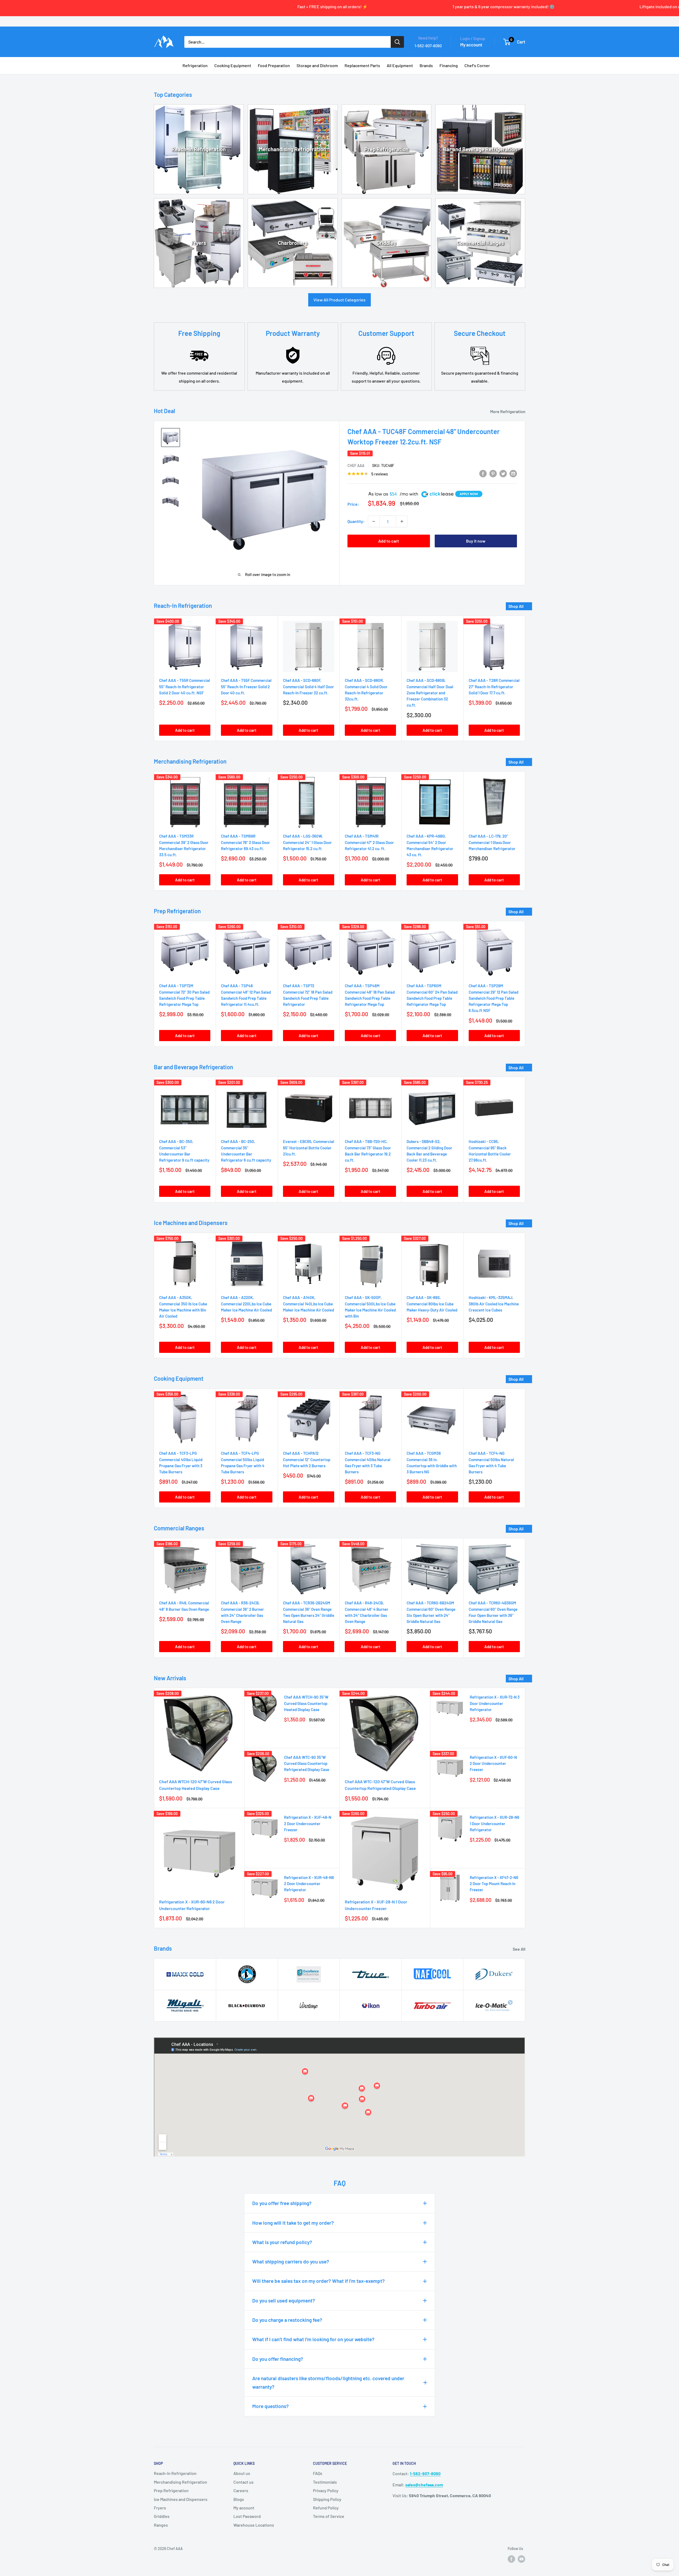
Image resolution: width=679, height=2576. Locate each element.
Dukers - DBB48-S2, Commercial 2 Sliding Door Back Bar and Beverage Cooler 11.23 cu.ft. (429, 1151)
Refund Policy (326, 2508)
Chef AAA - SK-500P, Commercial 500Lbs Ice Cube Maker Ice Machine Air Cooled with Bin (370, 1307)
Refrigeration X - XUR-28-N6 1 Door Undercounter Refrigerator (495, 1823)
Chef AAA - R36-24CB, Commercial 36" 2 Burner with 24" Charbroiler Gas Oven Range (242, 1612)
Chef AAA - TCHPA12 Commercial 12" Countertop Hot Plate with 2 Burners (307, 1460)
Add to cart (389, 541)
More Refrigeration (508, 411)
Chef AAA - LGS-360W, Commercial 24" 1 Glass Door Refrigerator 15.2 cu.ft (307, 842)
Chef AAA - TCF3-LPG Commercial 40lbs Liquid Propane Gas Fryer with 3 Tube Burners (181, 1463)
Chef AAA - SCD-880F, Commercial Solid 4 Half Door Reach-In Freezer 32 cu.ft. (308, 687)
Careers (241, 2490)
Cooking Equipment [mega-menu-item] (233, 65)
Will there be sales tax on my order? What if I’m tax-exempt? (319, 2281)
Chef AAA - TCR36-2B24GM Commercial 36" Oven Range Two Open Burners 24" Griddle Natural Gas (309, 1612)
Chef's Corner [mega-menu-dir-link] (477, 65)
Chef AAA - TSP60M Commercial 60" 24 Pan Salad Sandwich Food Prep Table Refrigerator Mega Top (432, 995)
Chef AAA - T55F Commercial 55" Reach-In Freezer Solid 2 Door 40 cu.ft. (246, 687)
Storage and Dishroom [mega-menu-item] (317, 65)
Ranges (161, 2525)
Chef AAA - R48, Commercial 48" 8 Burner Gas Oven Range (184, 1606)
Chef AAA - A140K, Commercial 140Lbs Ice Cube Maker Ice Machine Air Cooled (308, 1304)
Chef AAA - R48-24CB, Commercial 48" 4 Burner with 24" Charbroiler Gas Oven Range (367, 1612)
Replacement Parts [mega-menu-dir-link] (362, 65)
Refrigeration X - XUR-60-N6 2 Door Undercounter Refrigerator (192, 1905)
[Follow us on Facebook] (511, 2559)
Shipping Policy (327, 2499)
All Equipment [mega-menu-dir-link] (400, 65)
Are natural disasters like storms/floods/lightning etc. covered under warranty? (328, 2382)
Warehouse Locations (254, 2525)
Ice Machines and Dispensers (181, 2499)
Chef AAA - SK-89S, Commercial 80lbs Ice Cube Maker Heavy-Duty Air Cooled (432, 1304)
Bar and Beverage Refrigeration (480, 149)
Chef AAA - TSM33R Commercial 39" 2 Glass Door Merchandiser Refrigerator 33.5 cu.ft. (184, 845)
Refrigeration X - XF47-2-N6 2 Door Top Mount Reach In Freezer (494, 1884)
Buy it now (476, 541)
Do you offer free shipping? (282, 2203)
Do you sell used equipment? (284, 2300)
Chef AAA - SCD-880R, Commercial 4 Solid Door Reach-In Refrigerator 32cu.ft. (366, 690)
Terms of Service (329, 2516)
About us (242, 2473)
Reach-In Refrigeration (199, 149)
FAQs (318, 2473)
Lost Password (247, 2516)
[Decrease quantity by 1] (374, 521)
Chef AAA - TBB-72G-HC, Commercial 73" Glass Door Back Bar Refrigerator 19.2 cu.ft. (368, 1151)
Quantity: (356, 521)
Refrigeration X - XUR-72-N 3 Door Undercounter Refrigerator (495, 1703)
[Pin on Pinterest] (493, 473)
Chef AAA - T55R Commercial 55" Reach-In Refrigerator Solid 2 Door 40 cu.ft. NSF (185, 687)
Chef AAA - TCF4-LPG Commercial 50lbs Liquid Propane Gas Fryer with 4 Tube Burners (243, 1463)
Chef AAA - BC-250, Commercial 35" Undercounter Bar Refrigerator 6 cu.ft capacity (246, 1151)
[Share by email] (513, 473)
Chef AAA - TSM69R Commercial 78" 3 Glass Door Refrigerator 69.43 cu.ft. (245, 842)
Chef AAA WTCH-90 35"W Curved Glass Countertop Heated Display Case (306, 1703)
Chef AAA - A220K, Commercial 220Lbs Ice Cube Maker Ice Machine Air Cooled (246, 1304)
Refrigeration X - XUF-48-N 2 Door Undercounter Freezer (308, 1823)
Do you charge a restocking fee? (287, 2320)
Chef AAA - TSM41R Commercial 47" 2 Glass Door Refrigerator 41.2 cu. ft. (369, 842)
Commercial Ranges (480, 243)
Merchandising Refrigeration (293, 149)
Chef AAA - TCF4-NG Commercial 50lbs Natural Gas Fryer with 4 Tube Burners (491, 1463)
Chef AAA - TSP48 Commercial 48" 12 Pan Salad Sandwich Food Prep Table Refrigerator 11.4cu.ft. (246, 995)
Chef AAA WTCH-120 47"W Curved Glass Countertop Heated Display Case (196, 1785)
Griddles (386, 243)
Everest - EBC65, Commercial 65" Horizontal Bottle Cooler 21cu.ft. (309, 1148)
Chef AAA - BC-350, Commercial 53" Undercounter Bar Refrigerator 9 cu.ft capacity (184, 1151)
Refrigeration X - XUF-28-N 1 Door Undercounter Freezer (376, 1905)
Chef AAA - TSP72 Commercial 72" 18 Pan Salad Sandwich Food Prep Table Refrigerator (308, 995)
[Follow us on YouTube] (521, 2559)
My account (471, 45)
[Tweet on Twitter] (503, 473)
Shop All (516, 606)
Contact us (243, 2482)
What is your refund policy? (282, 2242)
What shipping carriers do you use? (291, 2261)
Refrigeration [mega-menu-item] (195, 65)
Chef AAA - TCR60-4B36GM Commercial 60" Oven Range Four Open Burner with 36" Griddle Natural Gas (493, 1612)
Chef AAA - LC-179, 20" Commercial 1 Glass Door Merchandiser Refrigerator (492, 842)
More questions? (271, 2406)
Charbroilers (293, 243)
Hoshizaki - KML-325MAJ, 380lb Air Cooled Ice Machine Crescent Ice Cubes (494, 1304)
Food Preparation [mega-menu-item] (274, 65)
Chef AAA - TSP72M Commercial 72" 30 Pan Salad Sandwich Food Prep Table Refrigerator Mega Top (184, 995)
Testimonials (325, 2482)
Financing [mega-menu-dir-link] (449, 65)
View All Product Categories (339, 300)
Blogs (239, 2499)
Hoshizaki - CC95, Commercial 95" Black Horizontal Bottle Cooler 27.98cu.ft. (490, 1151)
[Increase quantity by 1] (402, 521)
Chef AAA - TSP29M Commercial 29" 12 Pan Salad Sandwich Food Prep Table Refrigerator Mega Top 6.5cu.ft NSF (493, 998)
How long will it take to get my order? (293, 2223)
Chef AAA (356, 466)
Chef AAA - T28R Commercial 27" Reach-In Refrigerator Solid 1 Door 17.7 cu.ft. (494, 687)
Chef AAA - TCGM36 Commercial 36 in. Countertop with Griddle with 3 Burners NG (432, 1463)
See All (519, 1949)
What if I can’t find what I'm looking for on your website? (313, 2339)
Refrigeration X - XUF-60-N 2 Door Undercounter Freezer (493, 1763)
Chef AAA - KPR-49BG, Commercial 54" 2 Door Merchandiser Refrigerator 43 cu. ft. (430, 845)
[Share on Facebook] (483, 473)
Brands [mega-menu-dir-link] (426, 65)
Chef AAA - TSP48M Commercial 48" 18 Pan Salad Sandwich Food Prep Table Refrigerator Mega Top (370, 995)
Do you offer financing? (278, 2359)
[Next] (525, 678)
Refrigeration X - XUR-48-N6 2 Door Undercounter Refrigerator (309, 1884)
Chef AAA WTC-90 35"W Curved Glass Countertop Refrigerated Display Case (307, 1763)
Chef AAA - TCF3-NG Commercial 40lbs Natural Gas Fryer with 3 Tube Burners (368, 1463)
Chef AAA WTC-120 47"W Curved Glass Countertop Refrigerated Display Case (380, 1785)
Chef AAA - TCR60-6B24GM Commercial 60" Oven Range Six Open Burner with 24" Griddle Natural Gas (431, 1612)
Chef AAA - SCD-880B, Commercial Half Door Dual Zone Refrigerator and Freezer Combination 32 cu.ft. (430, 693)
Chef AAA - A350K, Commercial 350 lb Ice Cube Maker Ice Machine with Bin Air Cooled (183, 1307)
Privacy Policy (326, 2490)
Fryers (199, 243)
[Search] (397, 42)
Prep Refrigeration (386, 149)
